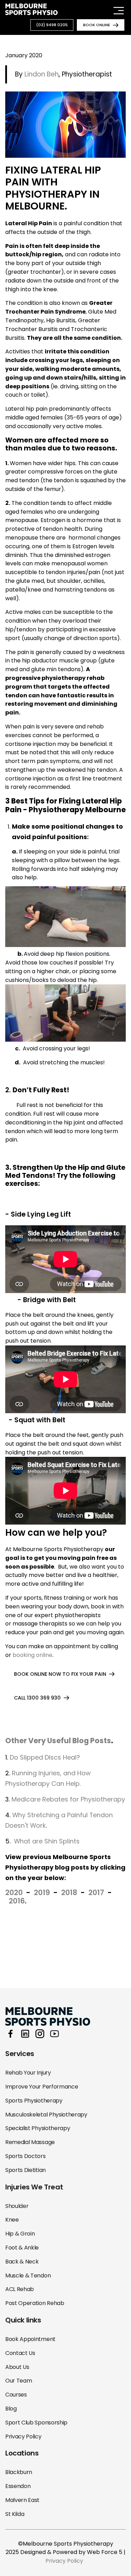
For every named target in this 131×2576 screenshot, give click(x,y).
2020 (14, 1892)
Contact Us (20, 2353)
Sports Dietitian (26, 2170)
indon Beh (43, 74)
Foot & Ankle (22, 2248)
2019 (42, 1892)
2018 (69, 1892)
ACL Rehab (20, 2289)
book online (97, 25)
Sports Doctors (26, 2156)
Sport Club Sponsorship (36, 2423)
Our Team (19, 2381)
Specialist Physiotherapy (38, 2128)
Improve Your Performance (42, 2087)
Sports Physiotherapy (34, 2101)
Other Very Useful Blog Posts (58, 1741)
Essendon (18, 2486)
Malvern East (22, 2500)
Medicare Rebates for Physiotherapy (68, 1799)
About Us (17, 2367)
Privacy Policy (23, 2436)
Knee (12, 2220)
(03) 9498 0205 (52, 25)
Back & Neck (22, 2262)
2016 (17, 1901)
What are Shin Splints (47, 1841)
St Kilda (15, 2514)
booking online (32, 1655)
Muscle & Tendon (28, 2276)
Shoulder (17, 2206)
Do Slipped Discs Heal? (45, 1757)
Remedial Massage (30, 2142)
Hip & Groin (20, 2234)
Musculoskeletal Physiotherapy (46, 2115)
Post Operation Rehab (35, 2303)
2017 (96, 1892)
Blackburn (19, 2472)
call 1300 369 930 (37, 1698)
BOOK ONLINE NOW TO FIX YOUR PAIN (60, 1674)
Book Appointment (30, 2339)
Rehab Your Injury (28, 2073)
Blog (11, 2409)
